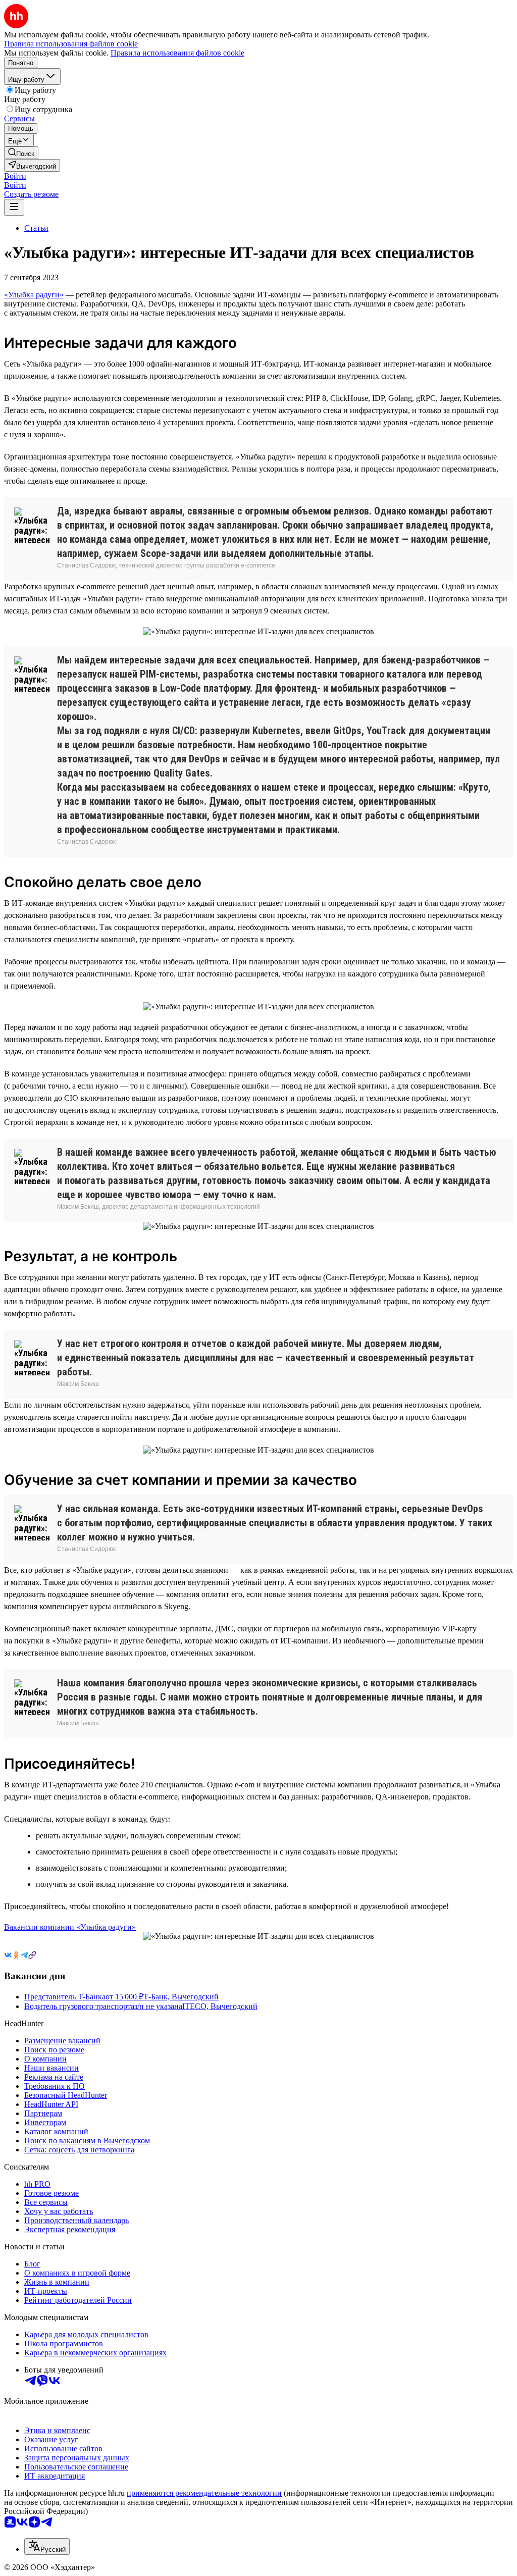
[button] (15, 176)
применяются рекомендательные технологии (204, 2493)
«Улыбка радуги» (34, 295)
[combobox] (47, 2546)
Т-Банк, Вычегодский (181, 1997)
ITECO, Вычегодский (220, 2006)
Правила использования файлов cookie (177, 53)
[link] (21, 153)
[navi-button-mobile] (14, 207)
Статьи (36, 228)
